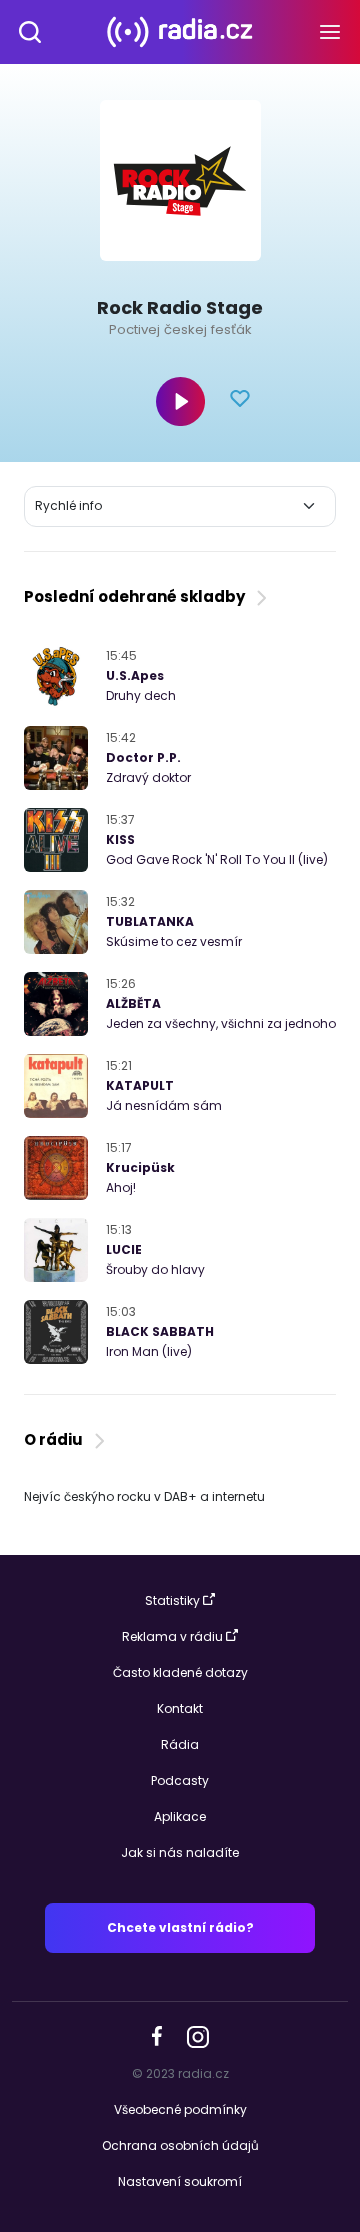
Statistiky (172, 1600)
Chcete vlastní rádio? (180, 1927)
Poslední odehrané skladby (137, 596)
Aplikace (180, 1816)
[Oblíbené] (240, 401)
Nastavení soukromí (180, 2181)
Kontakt (180, 1708)
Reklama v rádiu (172, 1636)
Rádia (180, 1744)
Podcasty (180, 1780)
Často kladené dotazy (180, 1672)
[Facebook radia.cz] (157, 2035)
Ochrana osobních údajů (180, 2145)
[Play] (180, 401)
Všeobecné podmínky (180, 2109)
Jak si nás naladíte (180, 1852)
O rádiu (56, 1439)
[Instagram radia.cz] (197, 2035)
